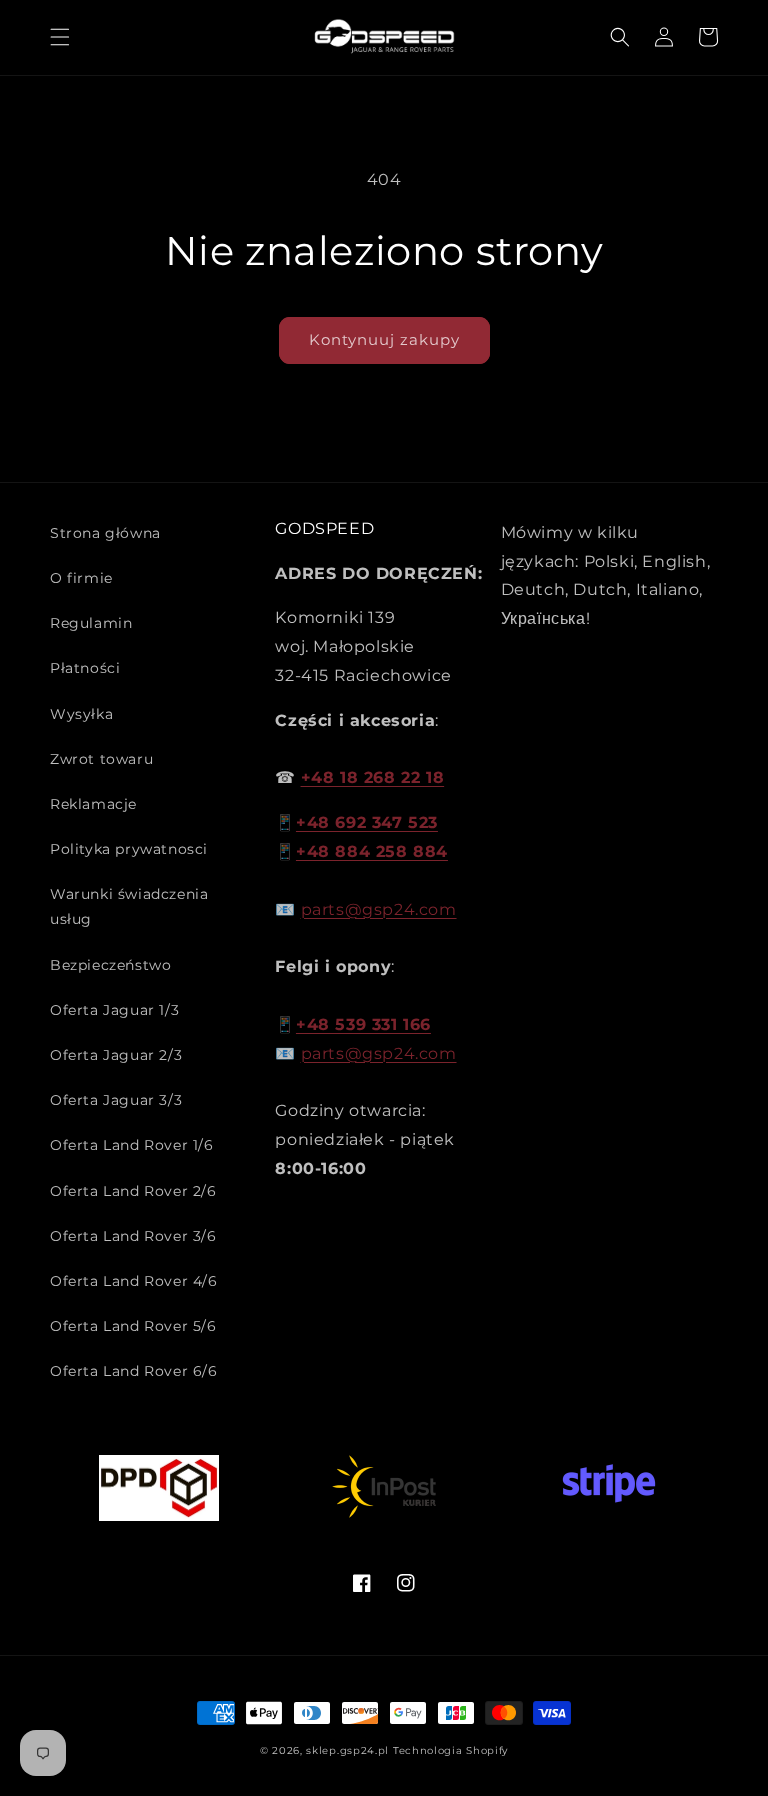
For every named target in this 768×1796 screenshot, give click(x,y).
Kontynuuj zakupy (384, 339)
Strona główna (105, 533)
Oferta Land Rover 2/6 (133, 1191)
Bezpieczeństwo (110, 965)
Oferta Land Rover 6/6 (134, 1371)
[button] (60, 37)
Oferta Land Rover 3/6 (133, 1236)
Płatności (85, 668)
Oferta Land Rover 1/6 (132, 1145)
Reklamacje (93, 804)
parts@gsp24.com (379, 909)
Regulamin (91, 623)
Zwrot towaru (101, 759)
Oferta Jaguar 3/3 (116, 1100)
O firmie (81, 578)
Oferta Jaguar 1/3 (114, 1010)
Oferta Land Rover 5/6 (133, 1326)
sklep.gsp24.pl (349, 1750)
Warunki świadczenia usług (129, 906)
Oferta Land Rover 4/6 (134, 1281)
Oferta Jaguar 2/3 (116, 1055)
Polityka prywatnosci (129, 849)
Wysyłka (81, 714)
